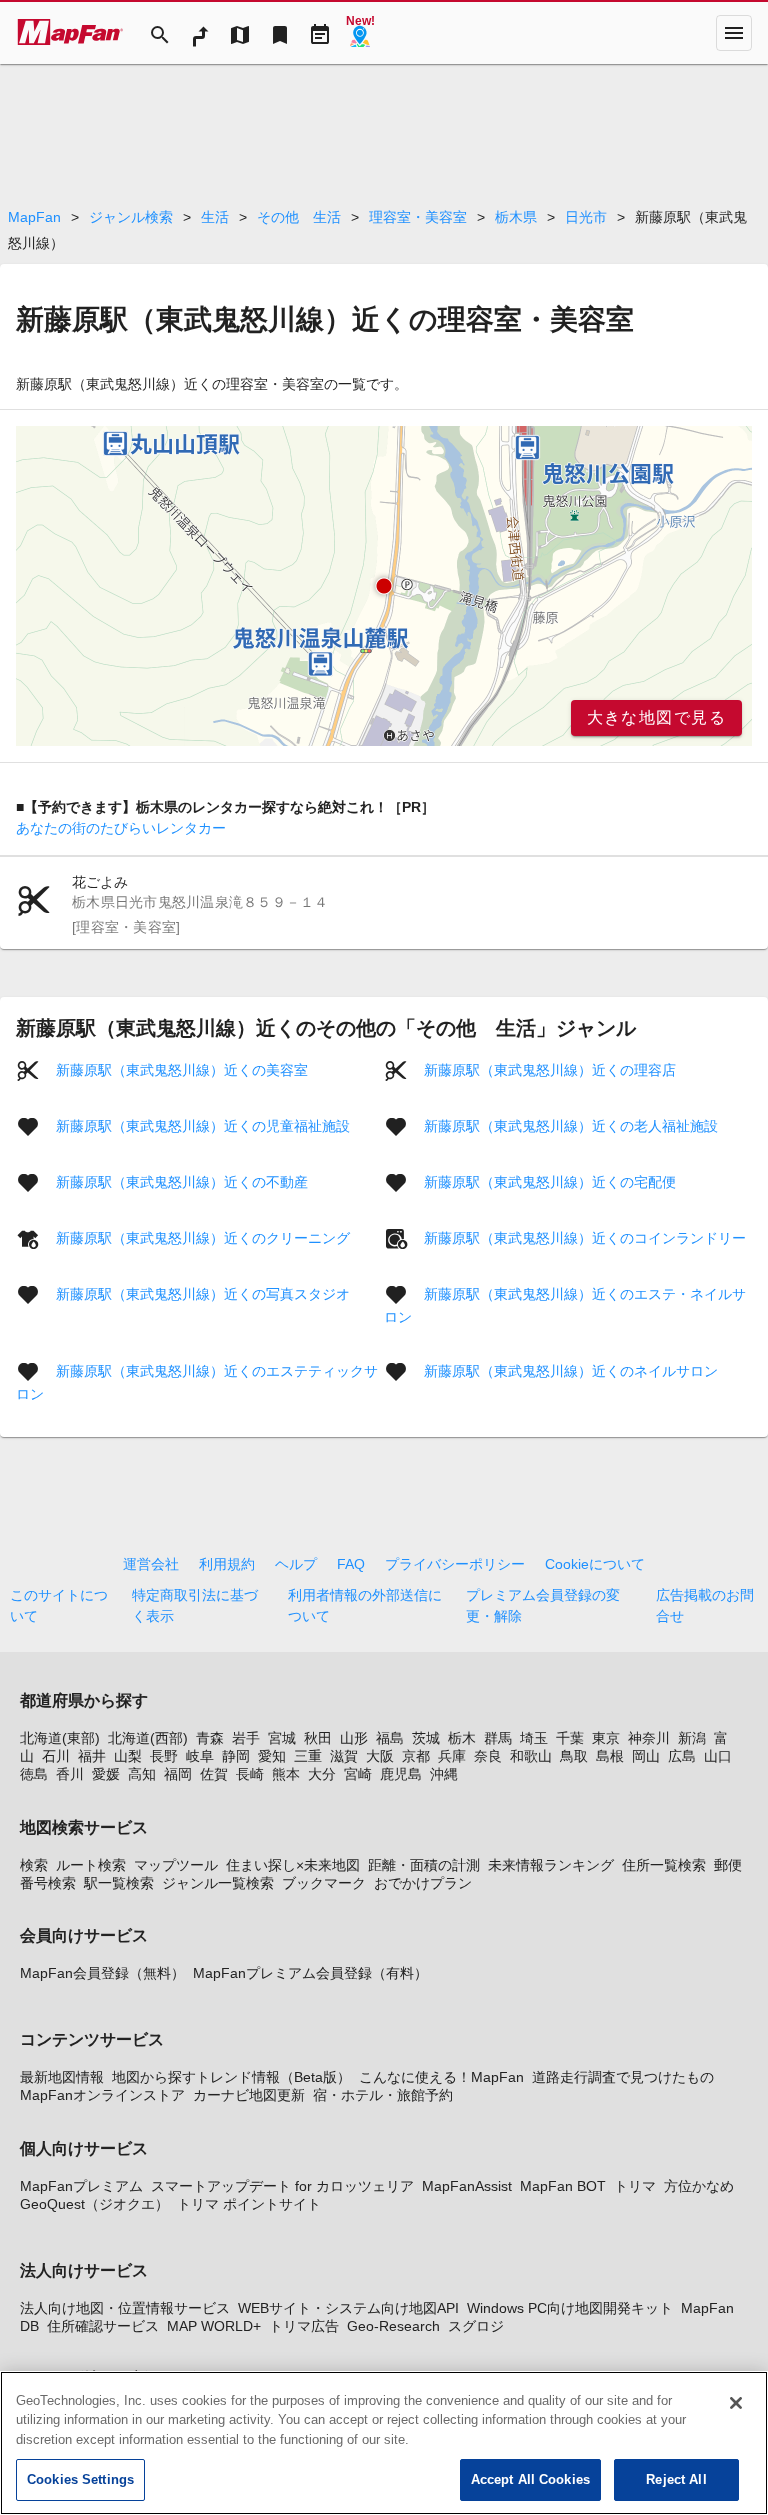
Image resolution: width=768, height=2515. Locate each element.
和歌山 (531, 1756)
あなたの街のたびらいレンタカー (121, 828)
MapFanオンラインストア (102, 2095)
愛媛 (106, 1774)
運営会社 (151, 1564)
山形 (354, 1738)
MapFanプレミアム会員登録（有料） (310, 1973)
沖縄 (444, 1774)
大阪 (380, 1756)
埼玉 (534, 1738)
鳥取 (574, 1756)
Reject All (676, 2479)
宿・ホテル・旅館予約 (383, 2095)
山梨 (128, 1756)
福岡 (178, 1774)
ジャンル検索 (131, 217)
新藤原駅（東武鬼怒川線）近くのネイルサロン (571, 1371)
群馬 (498, 1738)
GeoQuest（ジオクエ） (94, 2204)
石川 (56, 1756)
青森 (210, 1738)
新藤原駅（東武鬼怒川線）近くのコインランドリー (585, 1238)
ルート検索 (91, 1865)
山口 (718, 1756)
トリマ (635, 2186)
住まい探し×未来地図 (293, 1865)
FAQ (351, 1564)
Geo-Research (393, 2326)
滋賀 (344, 1756)
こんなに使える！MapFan (441, 2077)
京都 (416, 1756)
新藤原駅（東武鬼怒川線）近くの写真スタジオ (203, 1294)
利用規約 (227, 1564)
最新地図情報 (62, 2077)
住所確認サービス (103, 2326)
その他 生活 (299, 217)
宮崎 (358, 1774)
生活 (215, 217)
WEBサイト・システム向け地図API (348, 2308)
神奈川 (649, 1738)
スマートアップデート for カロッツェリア (282, 2186)
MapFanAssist (467, 2186)
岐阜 (200, 1756)
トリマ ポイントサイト (249, 2204)
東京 (606, 1738)
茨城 (426, 1738)
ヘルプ (296, 1564)
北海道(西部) (148, 1738)
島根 (610, 1756)
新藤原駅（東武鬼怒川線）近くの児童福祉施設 (203, 1126)
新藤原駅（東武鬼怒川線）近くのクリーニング (203, 1238)
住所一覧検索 (664, 1865)
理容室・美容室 (418, 217)
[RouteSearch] (200, 33)
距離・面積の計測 (424, 1865)
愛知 (272, 1756)
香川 (70, 1774)
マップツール (176, 1865)
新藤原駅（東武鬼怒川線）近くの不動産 (182, 1182)
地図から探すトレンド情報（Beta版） (231, 2077)
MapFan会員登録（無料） (102, 1973)
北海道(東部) (60, 1738)
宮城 (282, 1738)
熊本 (286, 1774)
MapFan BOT (563, 2186)
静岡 (236, 1756)
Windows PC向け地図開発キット (570, 2308)
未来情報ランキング (551, 1865)
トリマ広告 (304, 2326)
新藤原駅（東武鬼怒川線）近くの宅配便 (550, 1182)
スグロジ (476, 2326)
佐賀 (214, 1774)
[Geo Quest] (360, 33)
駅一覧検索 (119, 1883)
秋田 (318, 1738)
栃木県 (516, 217)
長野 (164, 1756)
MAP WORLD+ (214, 2326)
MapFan (34, 217)
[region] (384, 586)
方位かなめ (699, 2186)
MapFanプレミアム (81, 2186)
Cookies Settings (80, 2479)
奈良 (488, 1756)
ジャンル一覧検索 (218, 1883)
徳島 (34, 1774)
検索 (34, 1865)
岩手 (246, 1738)
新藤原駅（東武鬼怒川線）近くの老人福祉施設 (571, 1126)
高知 (142, 1774)
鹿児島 (401, 1774)
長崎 (250, 1774)
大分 (322, 1774)
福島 (390, 1738)
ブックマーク (324, 1883)
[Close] (736, 2403)
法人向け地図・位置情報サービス (125, 2308)
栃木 (462, 1738)
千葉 (570, 1738)
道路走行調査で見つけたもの (623, 2077)
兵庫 (452, 1756)
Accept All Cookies (530, 2479)
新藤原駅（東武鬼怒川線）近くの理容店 (550, 1070)
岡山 (646, 1756)
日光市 (586, 217)
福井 (92, 1756)
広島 (682, 1756)
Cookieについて (595, 1564)
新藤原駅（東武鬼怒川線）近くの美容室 (182, 1070)
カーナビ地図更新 (249, 2095)
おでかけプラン (423, 1883)
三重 (308, 1756)
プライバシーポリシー (455, 1564)
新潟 (692, 1738)
